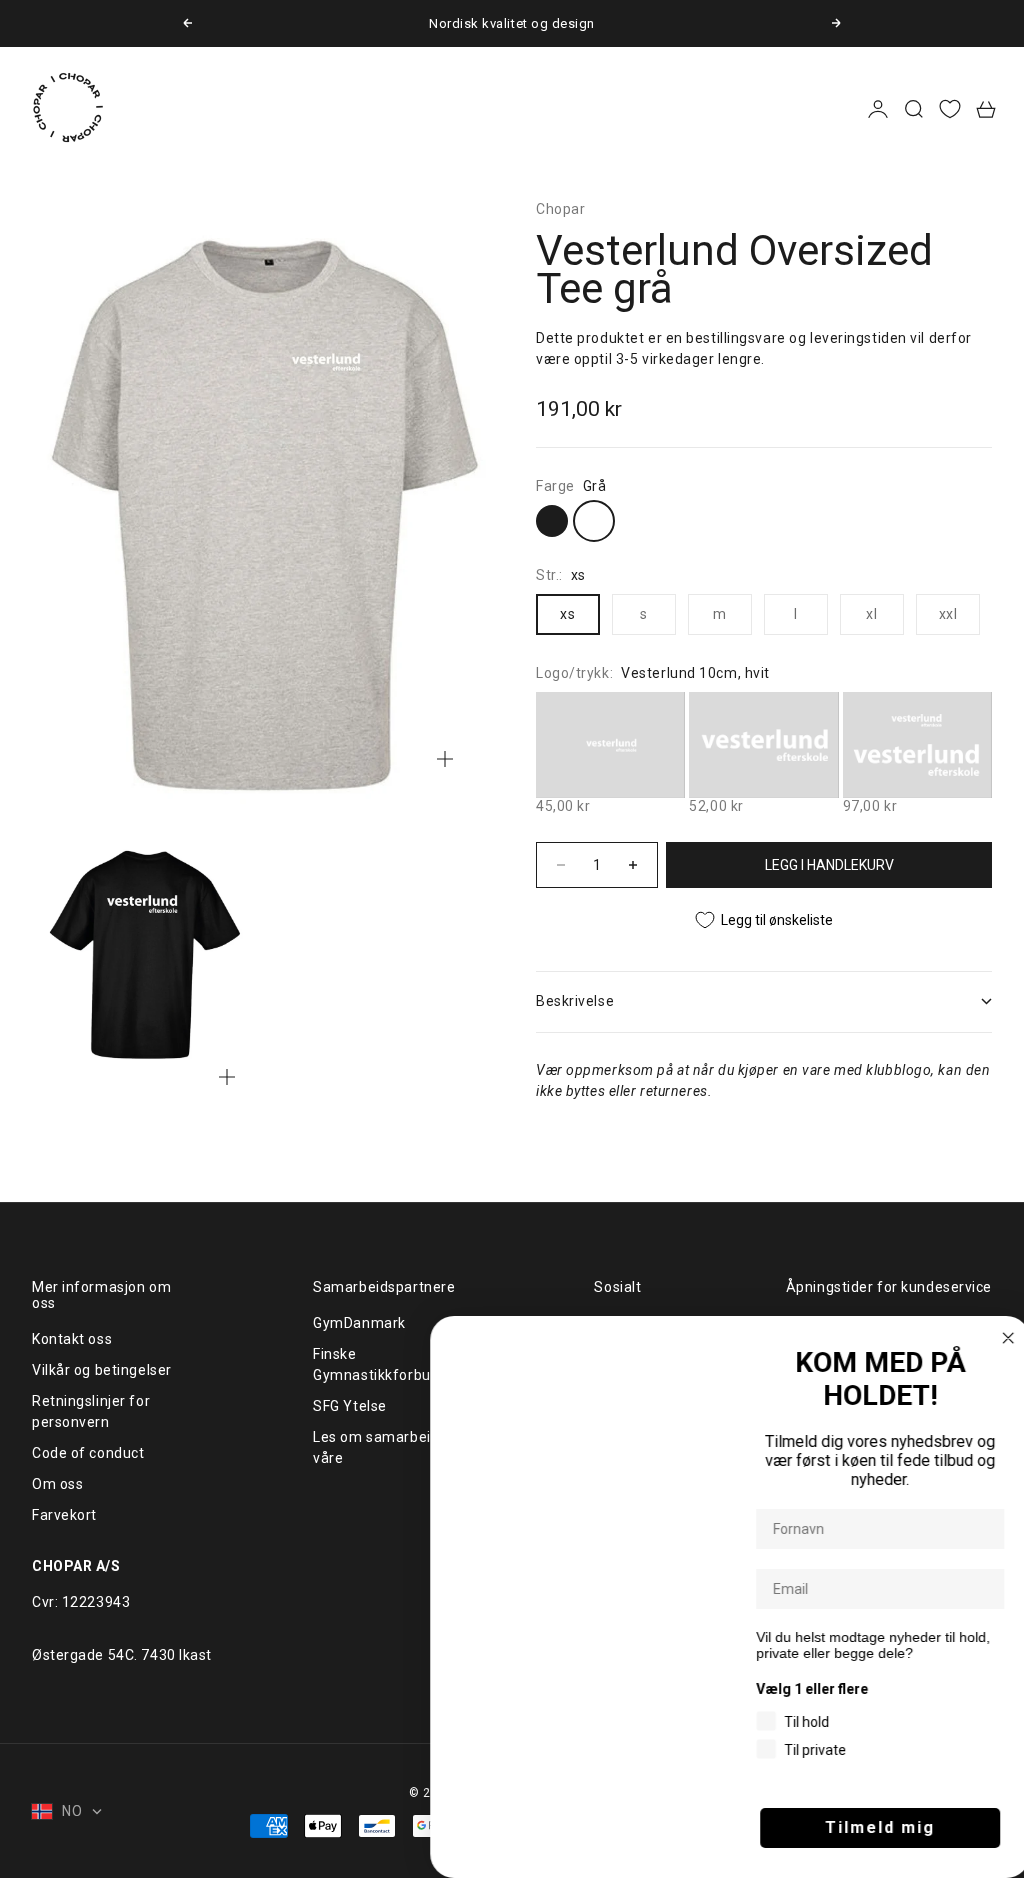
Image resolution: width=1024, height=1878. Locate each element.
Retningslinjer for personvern (91, 1411)
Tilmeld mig (874, 1827)
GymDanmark (359, 1323)
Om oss (57, 1484)
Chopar (560, 209)
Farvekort (64, 1515)
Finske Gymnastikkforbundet (387, 1364)
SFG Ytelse (350, 1406)
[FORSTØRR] (445, 759)
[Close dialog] (1002, 1338)
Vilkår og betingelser (102, 1370)
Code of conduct (88, 1453)
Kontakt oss (72, 1339)
